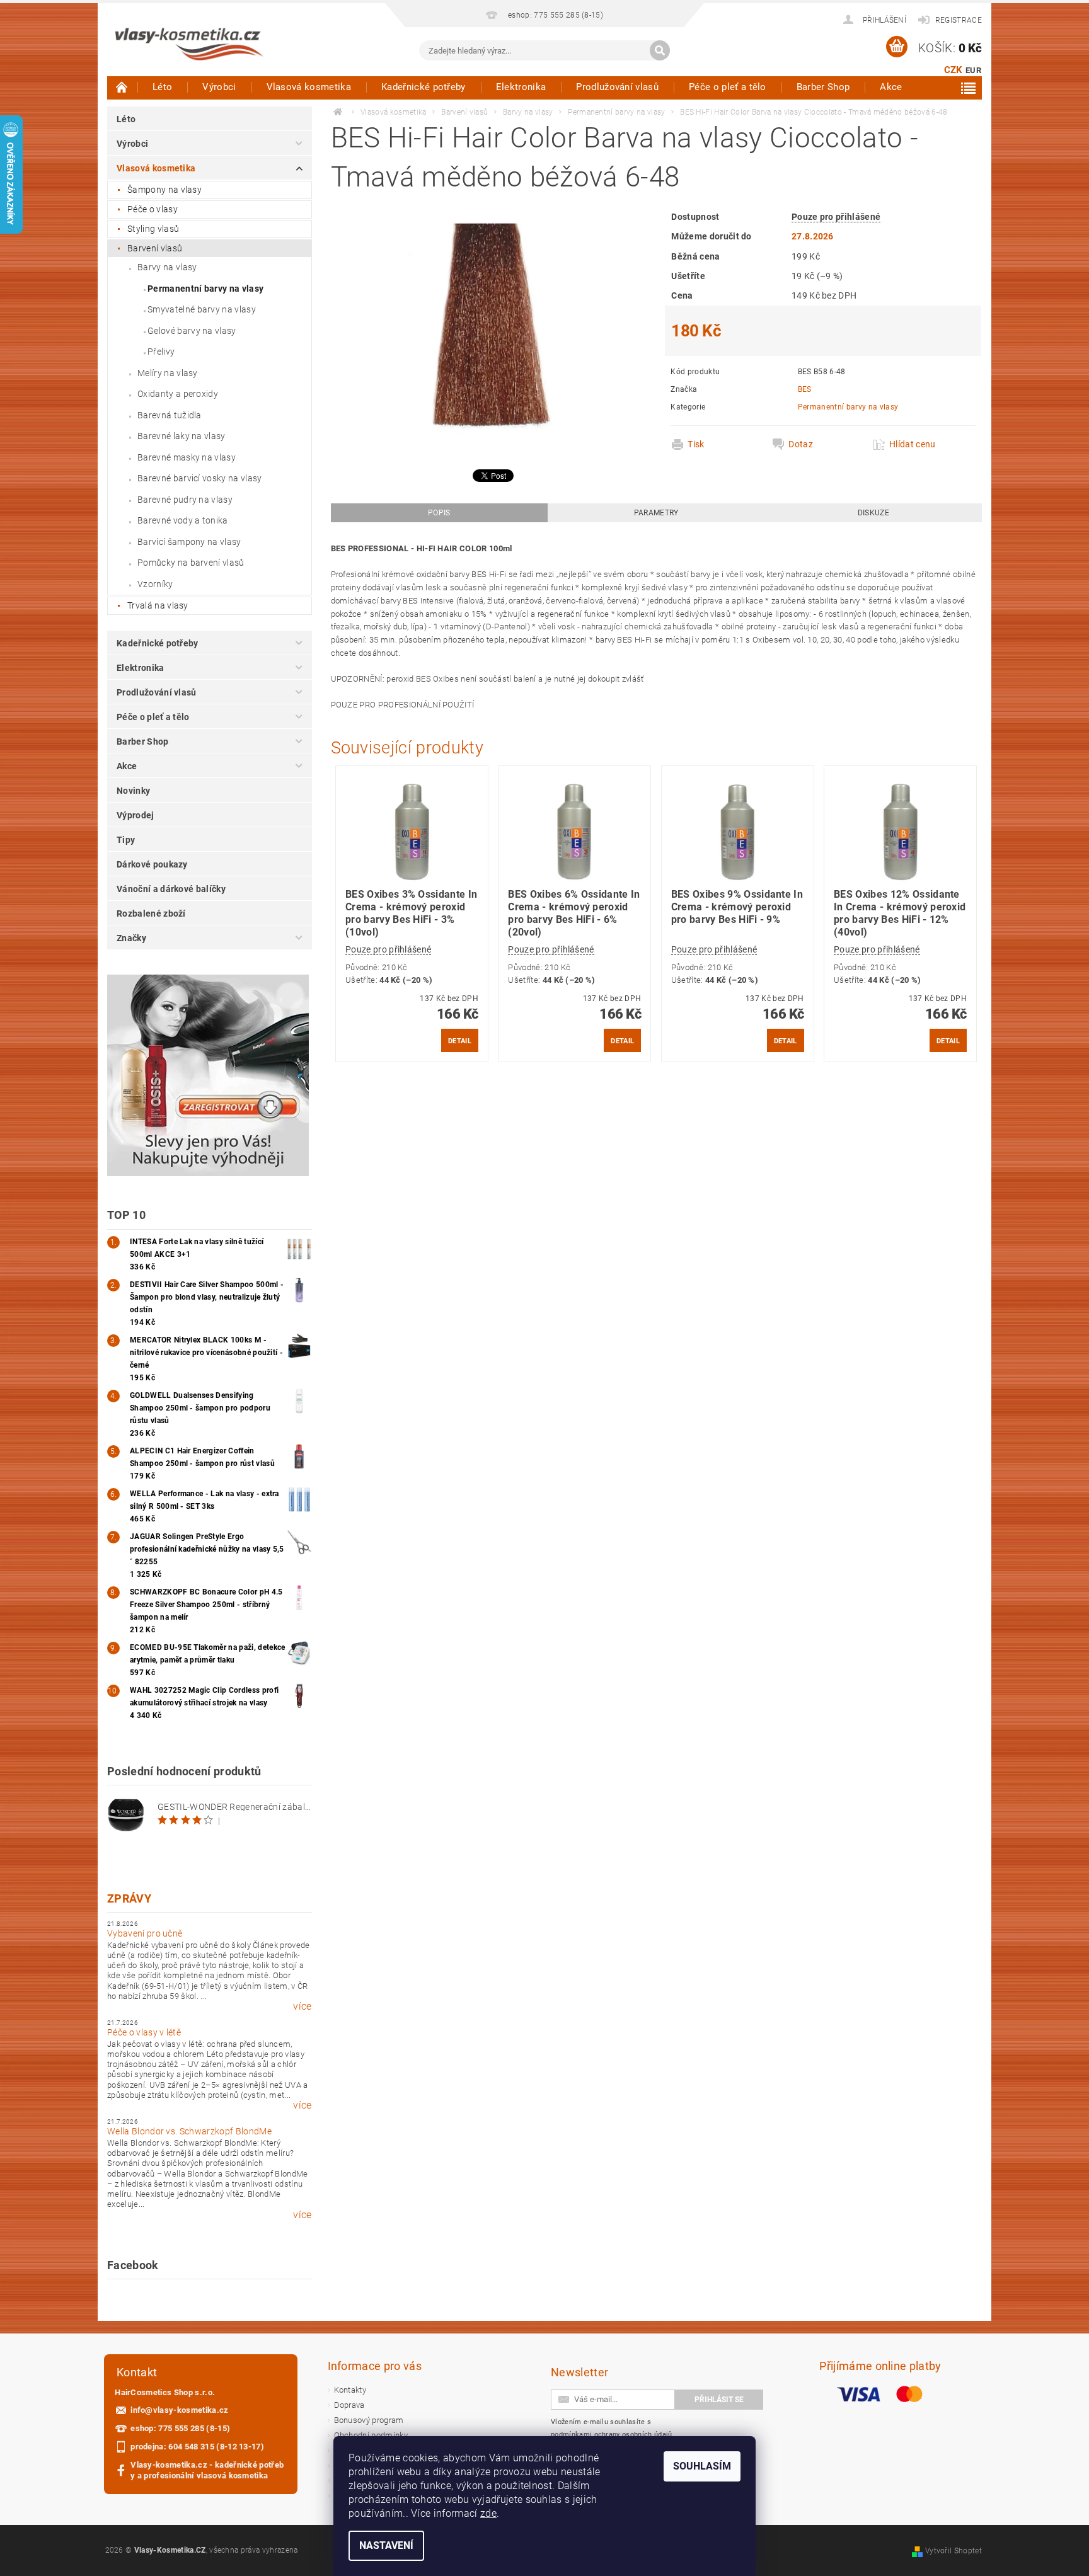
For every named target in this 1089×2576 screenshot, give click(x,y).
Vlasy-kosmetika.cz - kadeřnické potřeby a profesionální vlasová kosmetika (207, 2470)
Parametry (656, 513)
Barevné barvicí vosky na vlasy (200, 478)
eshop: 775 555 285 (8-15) (180, 2428)
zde (488, 2513)
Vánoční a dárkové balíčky (171, 889)
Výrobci (219, 87)
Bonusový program (369, 2420)
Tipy (126, 840)
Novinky (133, 791)
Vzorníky (155, 584)
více (302, 2006)
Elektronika (521, 87)
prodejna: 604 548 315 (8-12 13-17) (197, 2447)
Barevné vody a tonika (183, 520)
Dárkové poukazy (152, 864)
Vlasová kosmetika (309, 87)
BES (805, 389)
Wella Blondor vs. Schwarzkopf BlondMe (189, 2131)
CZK (954, 70)
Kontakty (350, 2390)
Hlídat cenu (913, 444)
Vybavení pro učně (145, 1933)
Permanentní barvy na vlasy (205, 289)
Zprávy (129, 1898)
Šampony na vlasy (164, 190)
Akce (891, 87)
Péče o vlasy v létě (144, 2032)
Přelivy (161, 352)
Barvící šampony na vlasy (189, 542)
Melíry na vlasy (168, 373)
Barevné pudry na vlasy (185, 500)
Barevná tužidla (170, 415)
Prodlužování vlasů (617, 87)
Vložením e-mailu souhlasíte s (612, 2428)
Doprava (349, 2405)
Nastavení (386, 2545)
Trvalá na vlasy (158, 605)
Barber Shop (823, 87)
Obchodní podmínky (371, 2435)
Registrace (959, 20)
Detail (460, 1041)
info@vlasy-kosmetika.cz (179, 2410)
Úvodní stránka (122, 87)
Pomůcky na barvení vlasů (191, 563)
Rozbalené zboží (151, 913)
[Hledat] (660, 50)
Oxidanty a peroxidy (178, 394)
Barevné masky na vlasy (187, 457)
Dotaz (801, 444)
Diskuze (873, 513)
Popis (439, 513)
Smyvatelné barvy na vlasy (202, 309)
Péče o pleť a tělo (728, 87)
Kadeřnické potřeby (423, 87)
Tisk (696, 444)
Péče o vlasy (153, 209)
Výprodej (135, 815)
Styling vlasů (153, 229)
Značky (131, 938)
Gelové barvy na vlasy (192, 331)
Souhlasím (702, 2466)
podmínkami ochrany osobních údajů (612, 2435)
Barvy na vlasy (167, 267)
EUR (973, 70)
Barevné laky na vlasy (181, 436)
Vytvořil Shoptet (954, 2551)
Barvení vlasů (155, 248)
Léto (162, 87)
